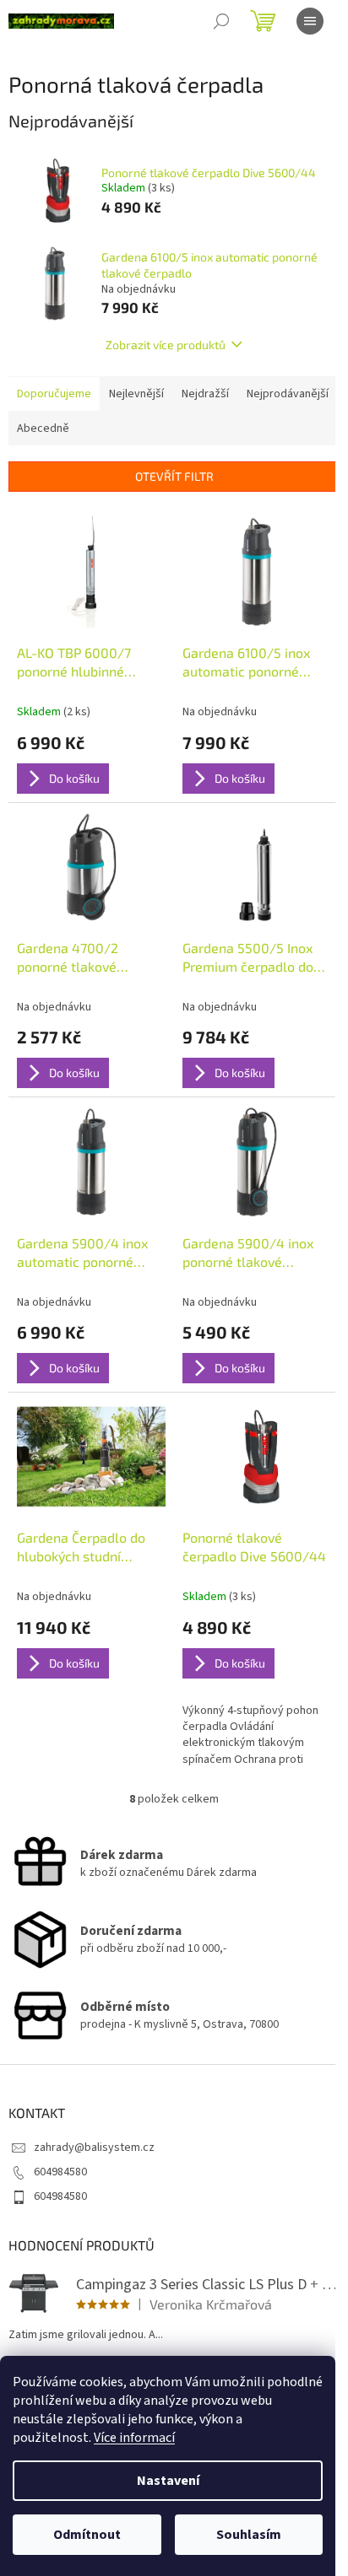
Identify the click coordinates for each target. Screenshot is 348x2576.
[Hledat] (221, 21)
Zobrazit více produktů (166, 345)
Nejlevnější (136, 394)
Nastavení (168, 2481)
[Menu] (310, 21)
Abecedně (43, 428)
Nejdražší (205, 394)
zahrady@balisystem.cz (94, 2148)
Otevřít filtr (174, 476)
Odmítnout (87, 2535)
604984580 (60, 2172)
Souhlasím (249, 2535)
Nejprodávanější (288, 394)
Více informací (134, 2438)
